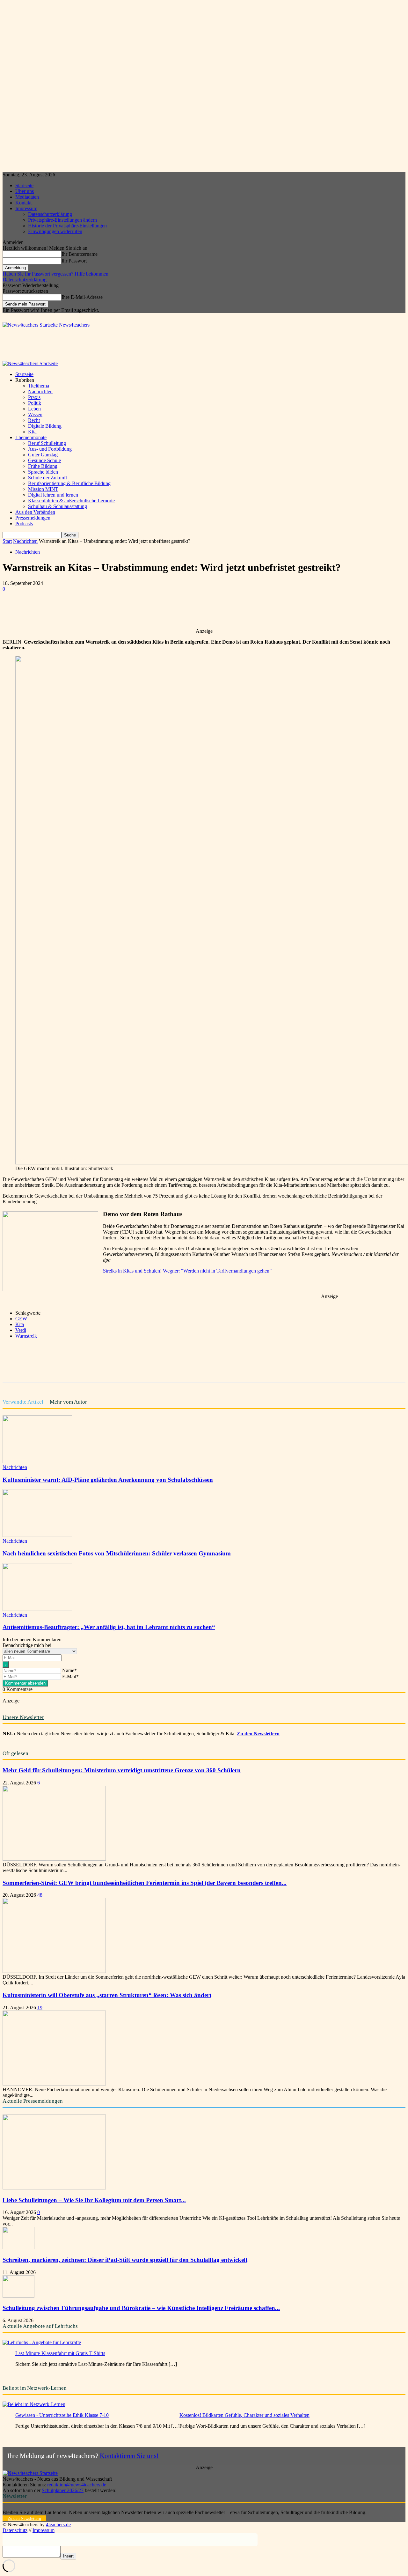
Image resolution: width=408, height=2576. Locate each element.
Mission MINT (43, 489)
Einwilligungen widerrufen (55, 231)
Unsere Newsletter (23, 1717)
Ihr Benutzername (80, 254)
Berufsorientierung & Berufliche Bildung (69, 483)
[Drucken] (175, 610)
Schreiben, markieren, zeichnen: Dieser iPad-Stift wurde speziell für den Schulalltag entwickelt (125, 2260)
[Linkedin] (129, 610)
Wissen (35, 414)
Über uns (25, 191)
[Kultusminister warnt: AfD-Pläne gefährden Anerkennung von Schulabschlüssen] (37, 1461)
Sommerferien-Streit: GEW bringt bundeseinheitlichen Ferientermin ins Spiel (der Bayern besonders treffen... (145, 1883)
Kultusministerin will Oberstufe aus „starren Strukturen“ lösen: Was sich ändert (107, 1995)
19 (40, 2008)
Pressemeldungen (33, 518)
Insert (68, 2556)
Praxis (34, 397)
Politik (35, 403)
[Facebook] (60, 610)
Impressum (26, 208)
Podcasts (24, 524)
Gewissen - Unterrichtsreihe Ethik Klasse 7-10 (62, 2415)
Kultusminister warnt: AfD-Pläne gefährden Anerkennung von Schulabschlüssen (108, 1480)
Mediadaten (27, 197)
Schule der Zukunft (47, 478)
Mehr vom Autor (68, 1402)
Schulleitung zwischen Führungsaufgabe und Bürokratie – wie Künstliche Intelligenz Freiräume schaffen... (141, 2308)
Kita (32, 432)
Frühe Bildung (43, 466)
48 (40, 1895)
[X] (83, 610)
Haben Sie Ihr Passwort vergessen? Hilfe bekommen (55, 274)
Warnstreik (26, 1336)
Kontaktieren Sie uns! (129, 2456)
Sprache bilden (43, 472)
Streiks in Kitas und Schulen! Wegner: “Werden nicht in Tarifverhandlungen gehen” (187, 1271)
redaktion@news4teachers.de (77, 2485)
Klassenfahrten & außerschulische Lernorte (71, 501)
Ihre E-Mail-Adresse (82, 297)
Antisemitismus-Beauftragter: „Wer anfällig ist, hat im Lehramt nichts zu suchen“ (109, 1627)
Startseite (24, 185)
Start (7, 541)
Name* (69, 1670)
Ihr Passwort (74, 261)
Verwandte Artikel (23, 1402)
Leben (34, 409)
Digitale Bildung (45, 426)
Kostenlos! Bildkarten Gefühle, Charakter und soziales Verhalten (244, 2415)
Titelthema (39, 386)
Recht (34, 420)
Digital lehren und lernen (53, 495)
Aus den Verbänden (35, 512)
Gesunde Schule (44, 460)
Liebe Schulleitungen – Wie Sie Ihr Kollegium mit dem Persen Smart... (94, 2200)
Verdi (21, 1330)
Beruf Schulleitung (47, 443)
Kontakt (23, 203)
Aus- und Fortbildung (50, 449)
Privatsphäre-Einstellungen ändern (62, 220)
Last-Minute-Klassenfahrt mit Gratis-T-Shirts (60, 2353)
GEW (21, 1319)
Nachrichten (40, 391)
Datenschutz (15, 2530)
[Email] (152, 610)
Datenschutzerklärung (50, 214)
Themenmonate (31, 437)
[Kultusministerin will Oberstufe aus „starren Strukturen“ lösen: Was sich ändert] (54, 2084)
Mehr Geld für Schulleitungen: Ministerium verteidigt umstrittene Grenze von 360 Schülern (122, 1770)
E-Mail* (70, 1676)
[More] (198, 610)
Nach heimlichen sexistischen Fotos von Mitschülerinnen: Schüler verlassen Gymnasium (117, 1553)
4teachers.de (58, 2524)
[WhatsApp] (106, 610)
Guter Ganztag (43, 455)
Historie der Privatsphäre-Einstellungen (67, 226)
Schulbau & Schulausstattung (58, 506)
